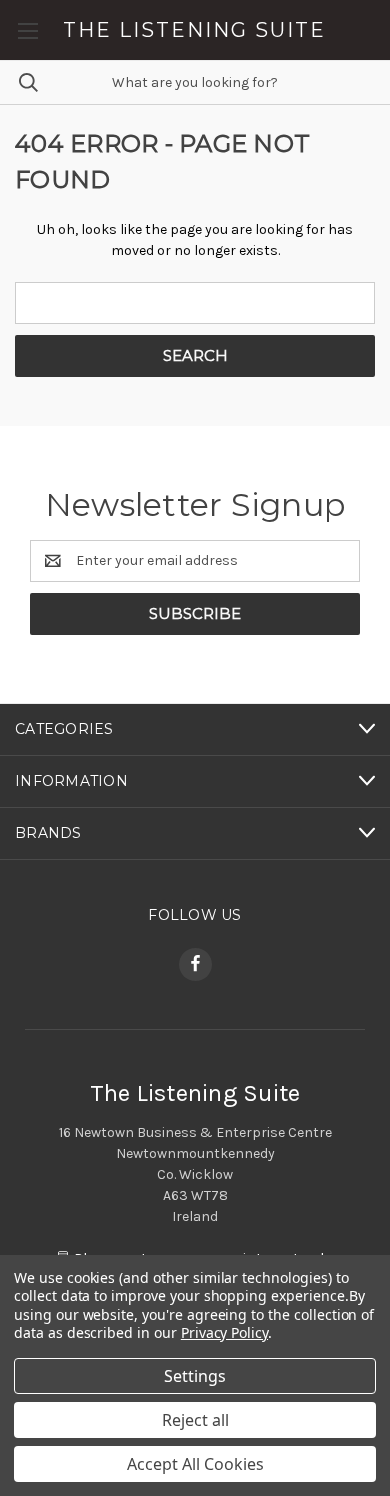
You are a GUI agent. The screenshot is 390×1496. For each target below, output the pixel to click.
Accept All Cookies (195, 1464)
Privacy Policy (224, 1332)
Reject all (195, 1420)
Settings (195, 1376)
